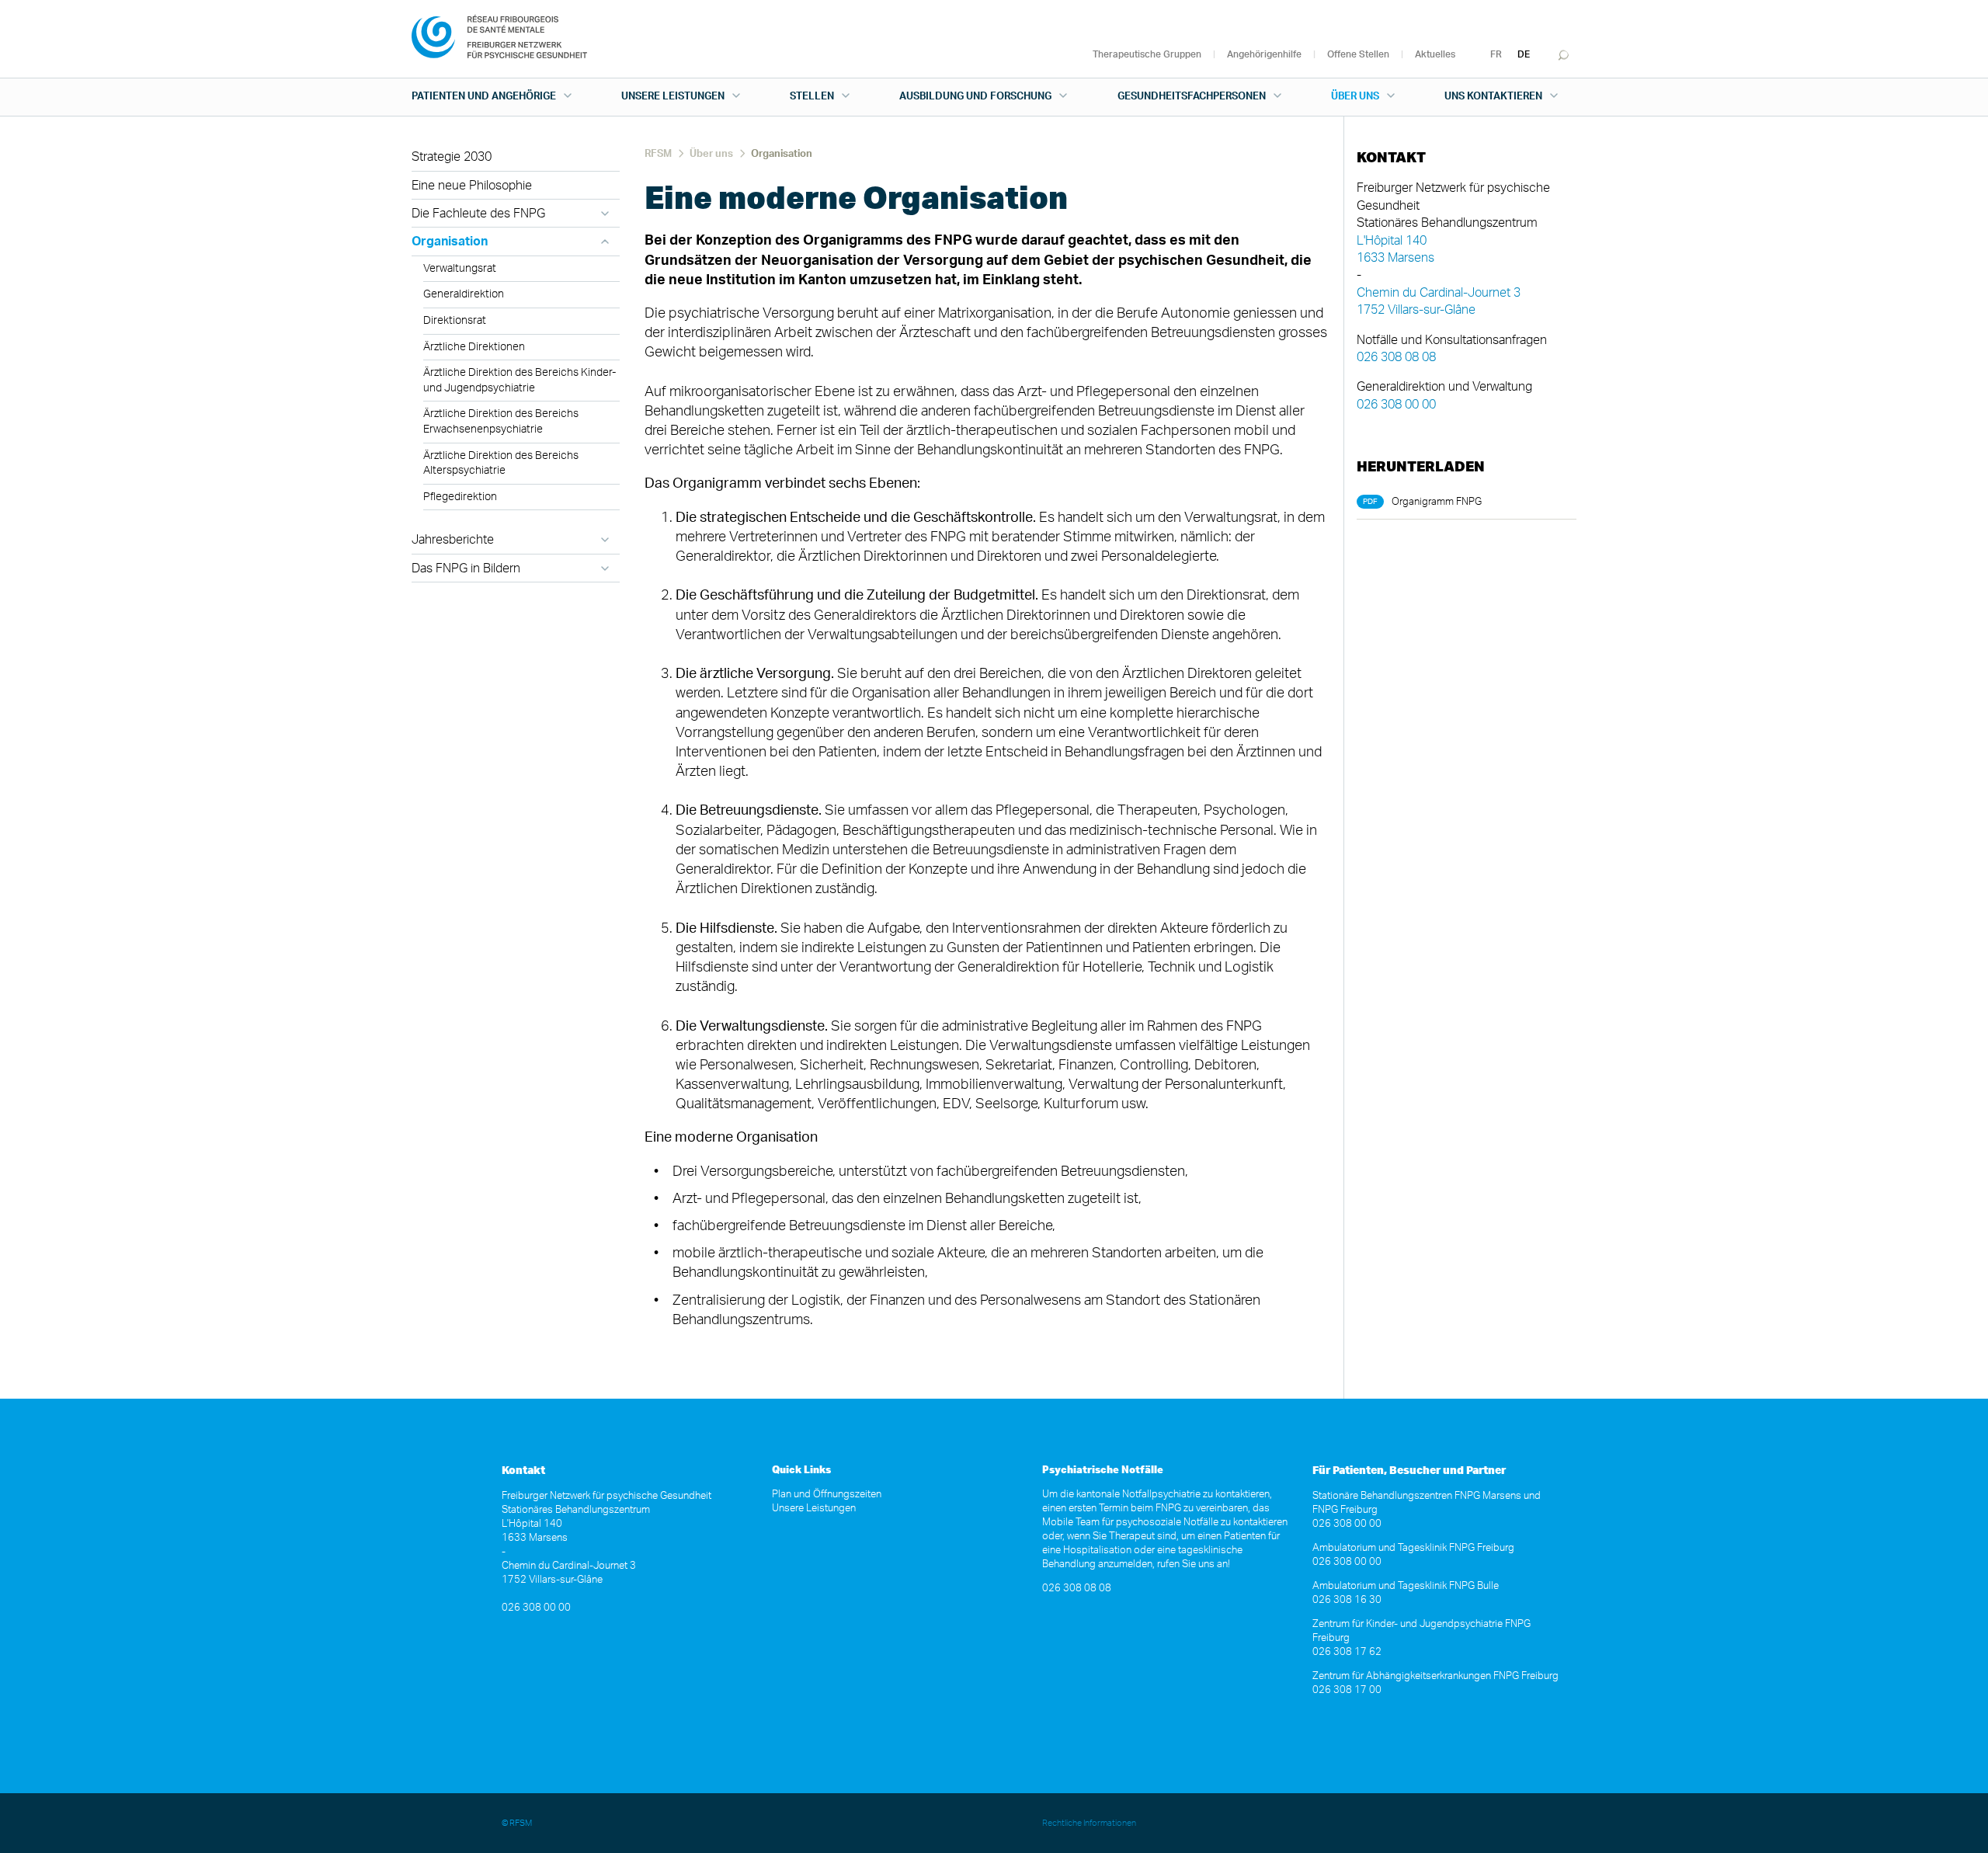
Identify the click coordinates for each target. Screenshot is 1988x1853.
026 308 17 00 (1347, 1690)
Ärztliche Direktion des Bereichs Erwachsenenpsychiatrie (501, 422)
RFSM (658, 154)
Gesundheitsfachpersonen (1192, 97)
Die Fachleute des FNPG (478, 214)
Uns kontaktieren (1493, 97)
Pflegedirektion (460, 497)
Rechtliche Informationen (1089, 1823)
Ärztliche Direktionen (474, 347)
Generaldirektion (464, 294)
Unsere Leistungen (673, 97)
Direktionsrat (455, 321)
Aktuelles (1435, 54)
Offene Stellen (1358, 54)
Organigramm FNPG (1437, 502)
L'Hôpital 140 (1392, 241)
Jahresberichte (453, 540)
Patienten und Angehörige (484, 97)
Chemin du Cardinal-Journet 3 (1439, 293)
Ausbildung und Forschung (975, 97)
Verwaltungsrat (460, 269)
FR (1496, 54)
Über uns (1355, 97)
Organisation (450, 242)
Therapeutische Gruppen (1147, 54)
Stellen (812, 97)
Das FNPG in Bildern (466, 568)
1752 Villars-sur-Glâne (1416, 310)
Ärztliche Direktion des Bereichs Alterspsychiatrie (501, 464)
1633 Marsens (1395, 258)
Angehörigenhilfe (1264, 54)
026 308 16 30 (1347, 1600)
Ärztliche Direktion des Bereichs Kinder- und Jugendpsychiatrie (520, 381)
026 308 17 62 (1347, 1652)
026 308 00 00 (1396, 405)
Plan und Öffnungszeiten (827, 1495)
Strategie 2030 (452, 157)
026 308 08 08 (1396, 357)
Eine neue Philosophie (472, 186)
